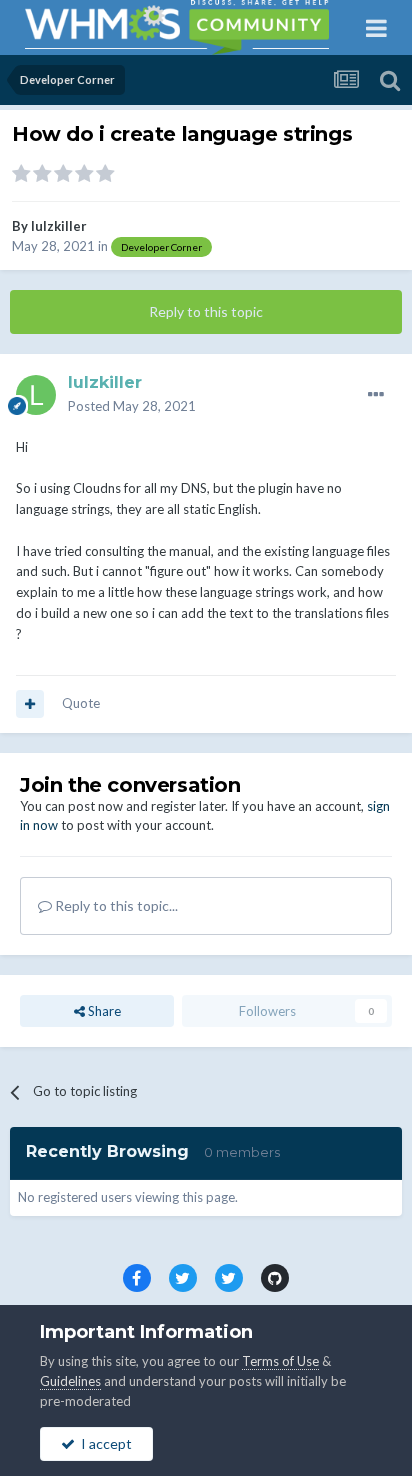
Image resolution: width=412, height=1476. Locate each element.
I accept (103, 1443)
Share (103, 1011)
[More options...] (376, 395)
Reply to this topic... (115, 905)
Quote (81, 703)
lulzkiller (59, 226)
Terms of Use (280, 1361)
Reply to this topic (206, 311)
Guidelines (70, 1381)
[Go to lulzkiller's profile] (36, 395)
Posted (132, 406)
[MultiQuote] (30, 704)
